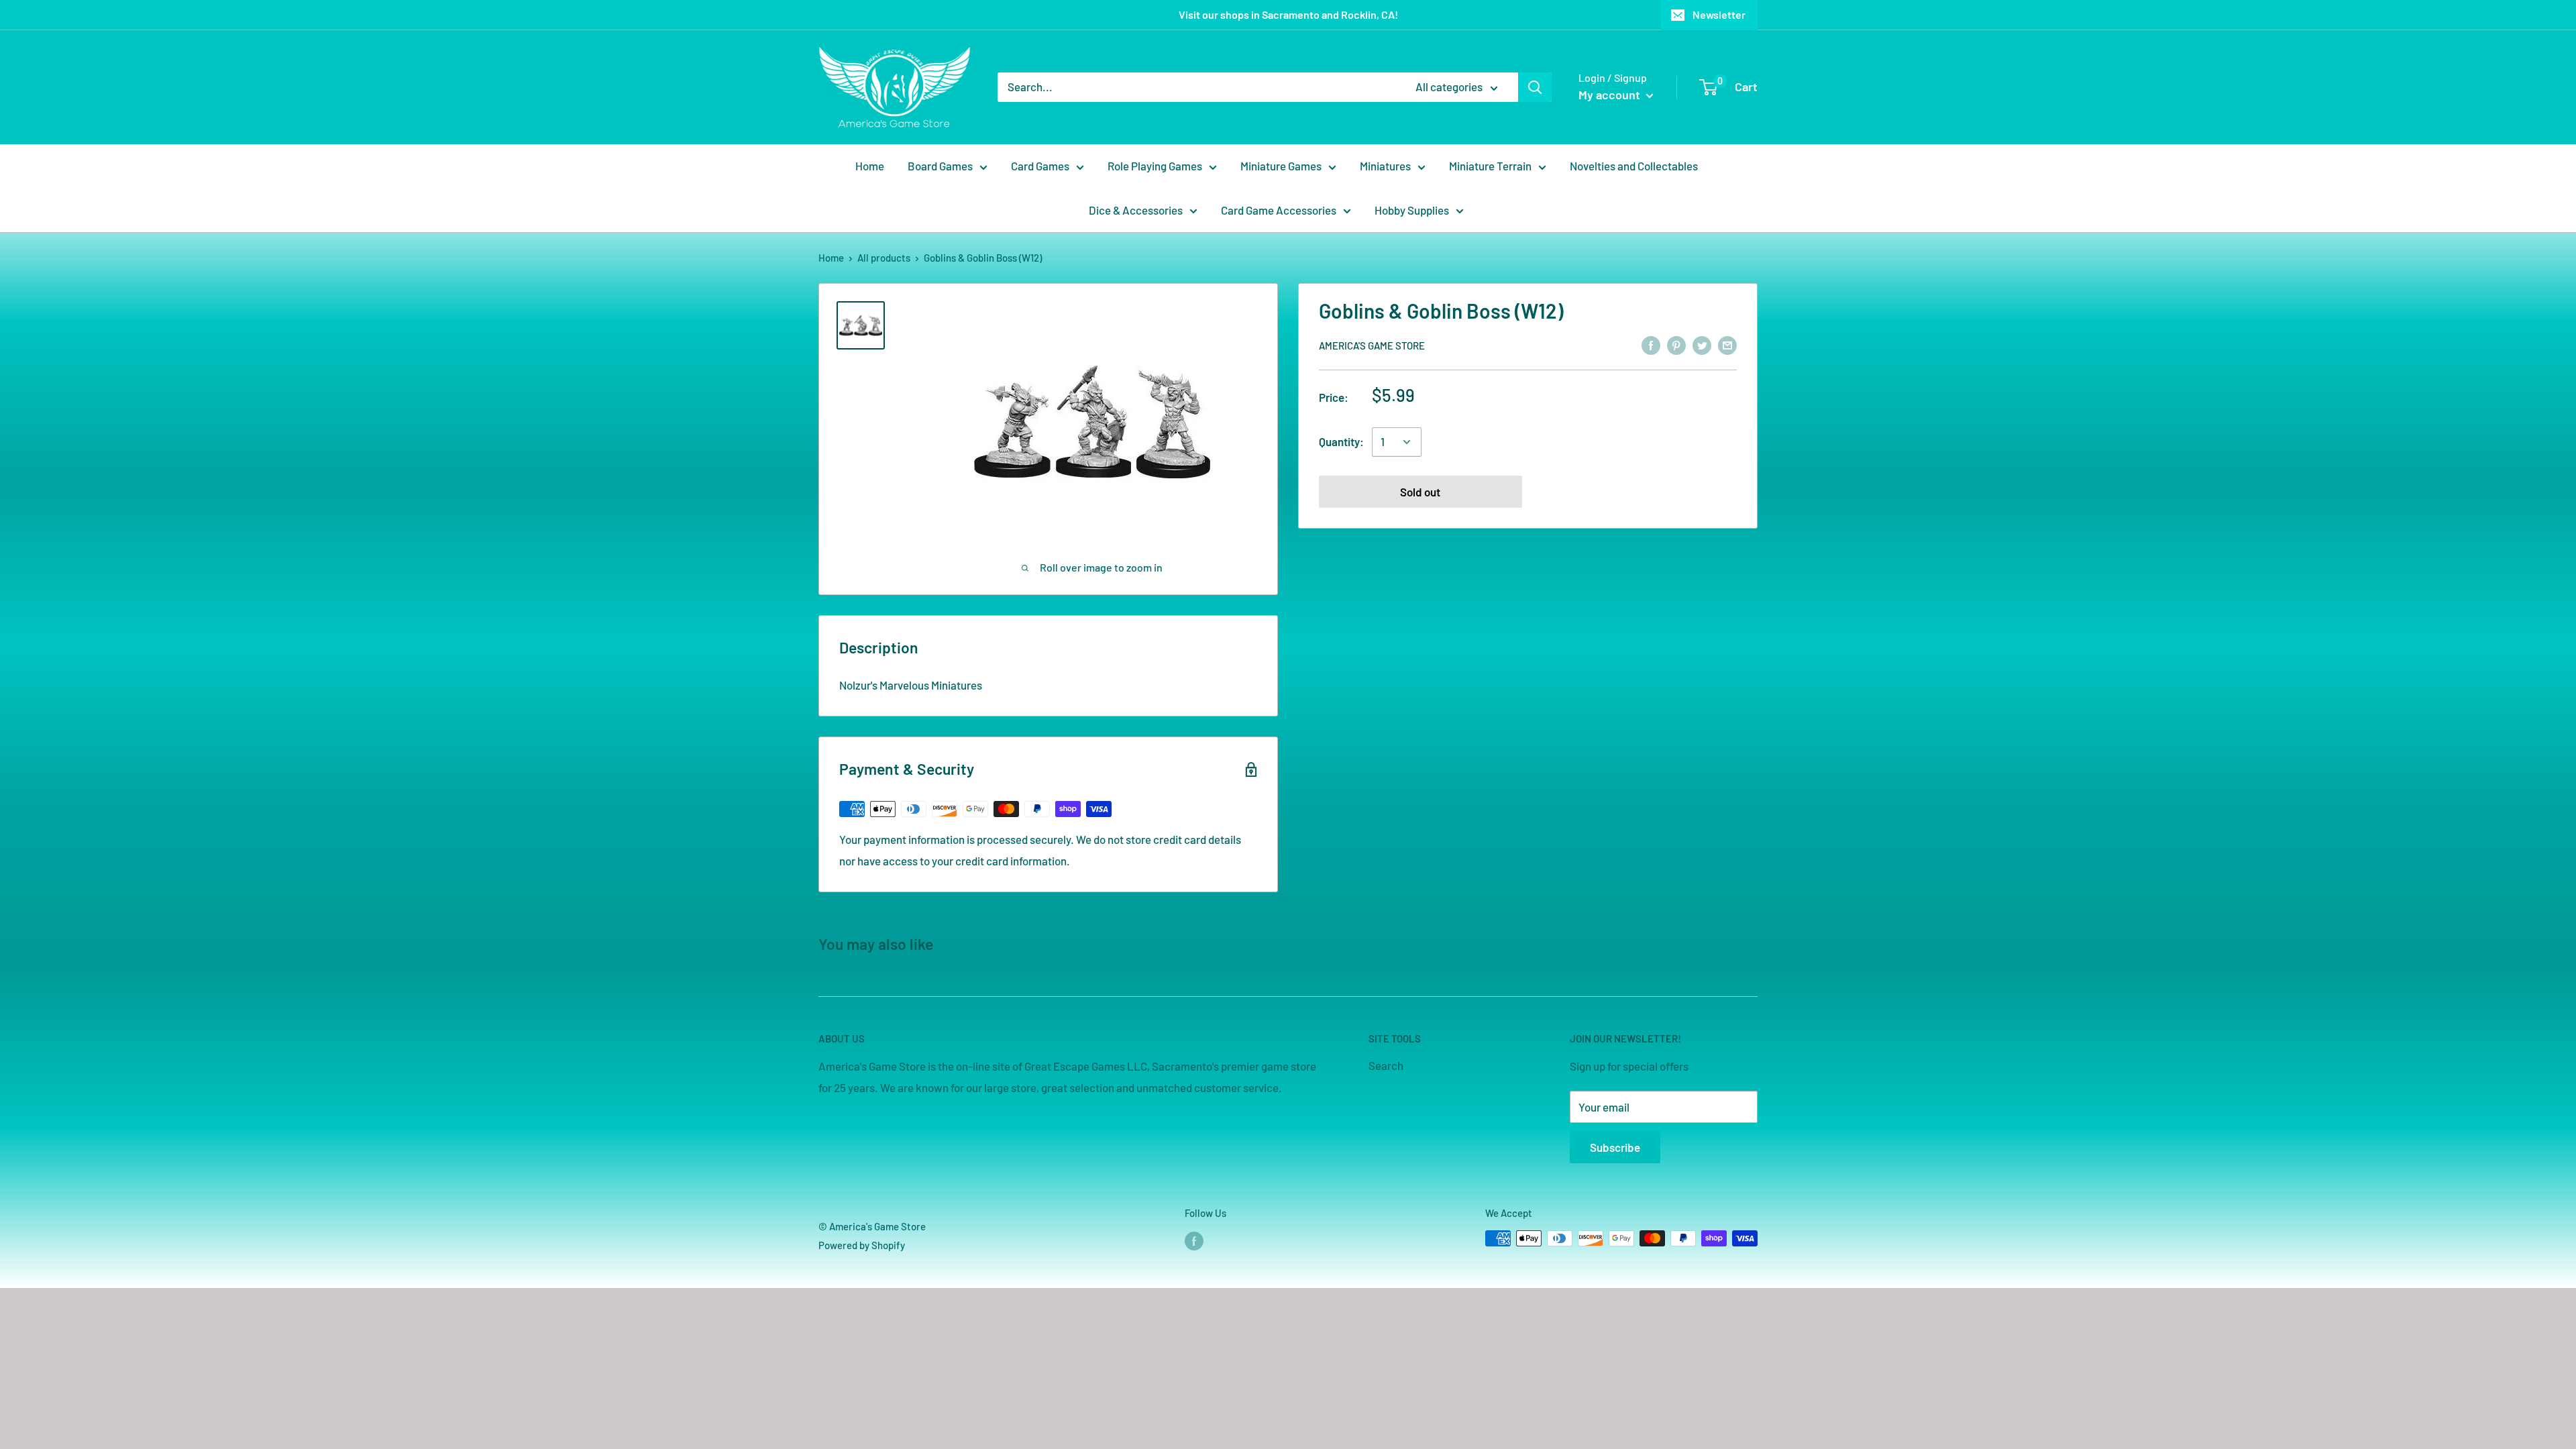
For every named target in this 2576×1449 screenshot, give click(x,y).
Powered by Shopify (862, 1245)
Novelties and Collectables (1634, 166)
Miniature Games (1281, 166)
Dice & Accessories (1136, 210)
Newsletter (1719, 14)
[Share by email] (1727, 345)
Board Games (940, 166)
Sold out (1420, 492)
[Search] (1535, 87)
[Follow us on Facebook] (1194, 1240)
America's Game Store (1372, 345)
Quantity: (1341, 441)
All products (884, 258)
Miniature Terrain (1490, 166)
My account (1611, 95)
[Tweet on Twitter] (1702, 345)
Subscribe (1615, 1147)
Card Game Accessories (1279, 210)
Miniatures (1385, 166)
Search (1386, 1065)
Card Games (1040, 166)
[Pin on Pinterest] (1676, 345)
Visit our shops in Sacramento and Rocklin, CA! (1288, 14)
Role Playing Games (1155, 166)
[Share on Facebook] (1651, 345)
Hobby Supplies (1412, 210)
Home (870, 166)
